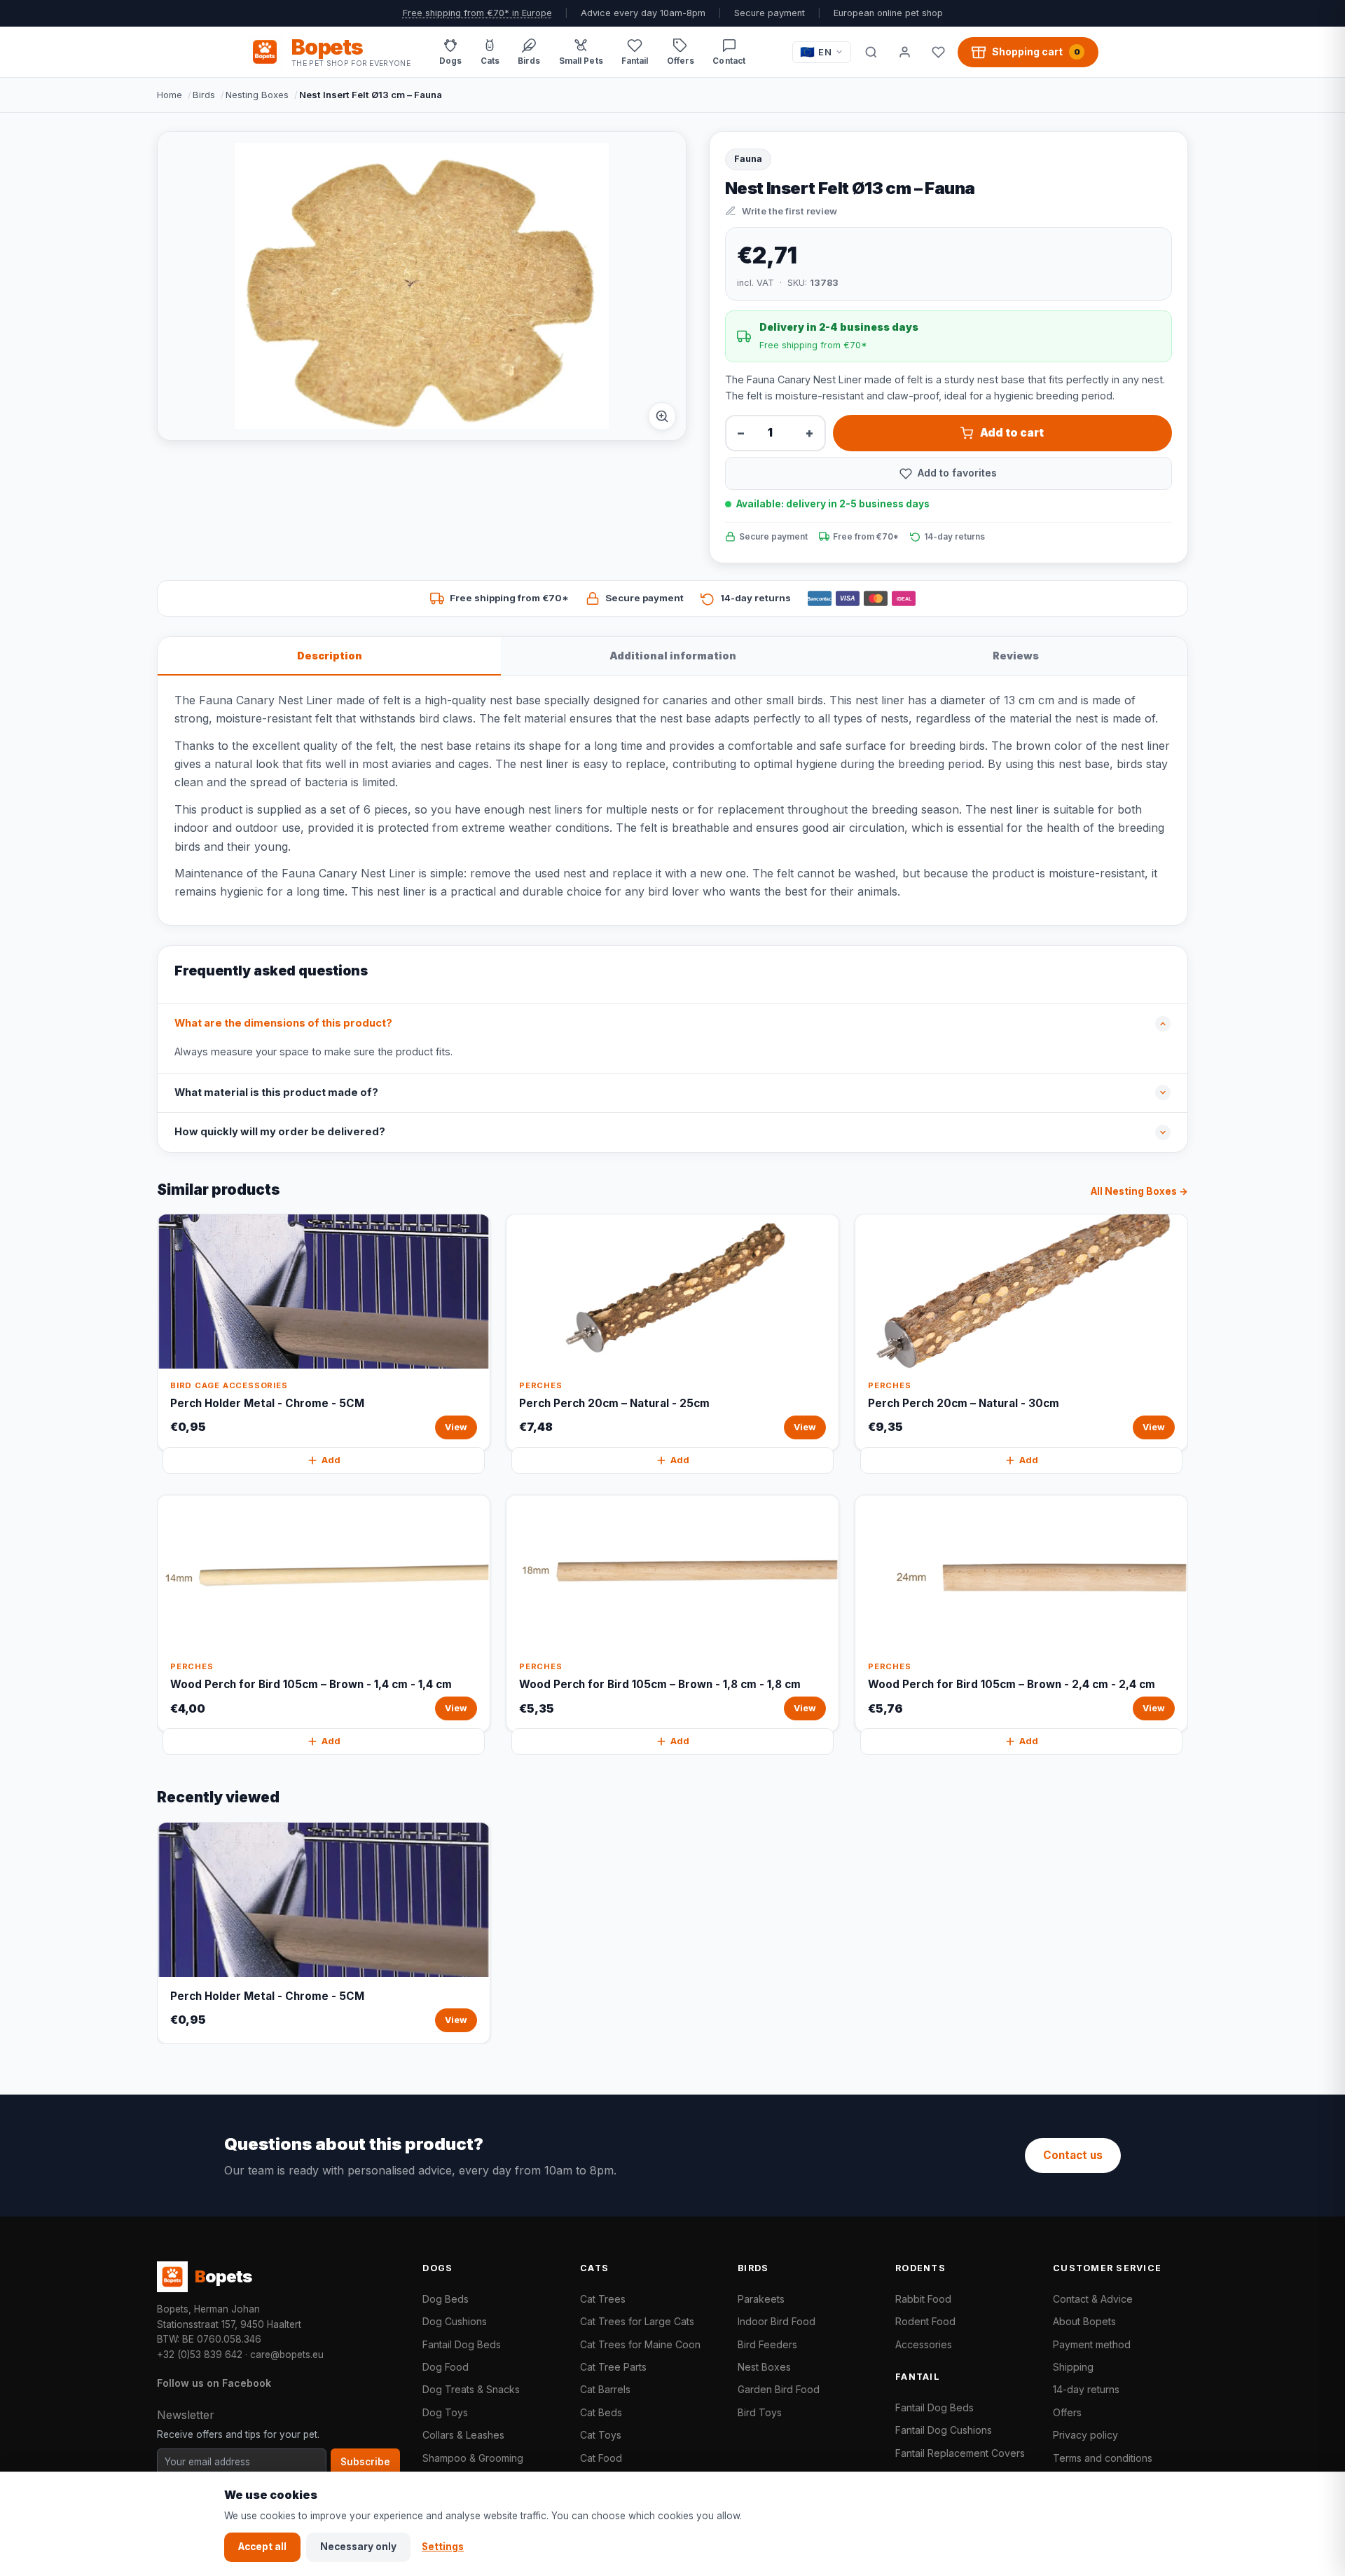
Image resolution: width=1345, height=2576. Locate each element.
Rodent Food (925, 2321)
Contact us (1073, 2155)
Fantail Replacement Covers (960, 2453)
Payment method (1092, 2344)
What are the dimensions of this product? (283, 1023)
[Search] (871, 52)
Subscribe (365, 2462)
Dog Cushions (455, 2321)
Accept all (262, 2547)
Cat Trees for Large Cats (637, 2321)
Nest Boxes (764, 2367)
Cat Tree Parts (613, 2367)
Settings (443, 2547)
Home (170, 95)
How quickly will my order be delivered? (280, 1132)
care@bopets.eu (287, 2355)
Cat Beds (601, 2412)
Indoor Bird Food (777, 2321)
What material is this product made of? (276, 1092)
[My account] (904, 52)
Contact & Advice (1093, 2299)
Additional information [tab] (673, 656)
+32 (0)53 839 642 (200, 2355)
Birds (204, 95)
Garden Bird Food (779, 2389)
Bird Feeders (767, 2344)
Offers (1067, 2412)
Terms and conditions (1103, 2458)
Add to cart (1012, 433)
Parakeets (761, 2299)
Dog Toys (445, 2412)
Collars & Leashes (463, 2435)
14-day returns (1086, 2389)
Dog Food (446, 2367)
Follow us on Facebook (214, 2383)
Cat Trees (603, 2299)
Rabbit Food (923, 2299)
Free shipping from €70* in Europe (477, 13)
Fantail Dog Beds (462, 2344)
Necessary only (358, 2547)
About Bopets (1084, 2321)
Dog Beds (446, 2299)
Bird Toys (760, 2412)
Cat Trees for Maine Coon (640, 2344)
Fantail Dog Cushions (944, 2430)
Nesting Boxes (257, 95)
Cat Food (601, 2458)
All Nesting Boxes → (1139, 1191)
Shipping (1073, 2367)
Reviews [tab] (1016, 656)
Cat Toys (601, 2435)
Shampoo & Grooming (473, 2458)
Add (331, 1460)
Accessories (924, 2344)
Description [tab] (330, 656)
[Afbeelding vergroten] (662, 416)
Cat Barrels (605, 2389)
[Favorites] (938, 52)
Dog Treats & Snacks (471, 2389)
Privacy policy (1085, 2435)
